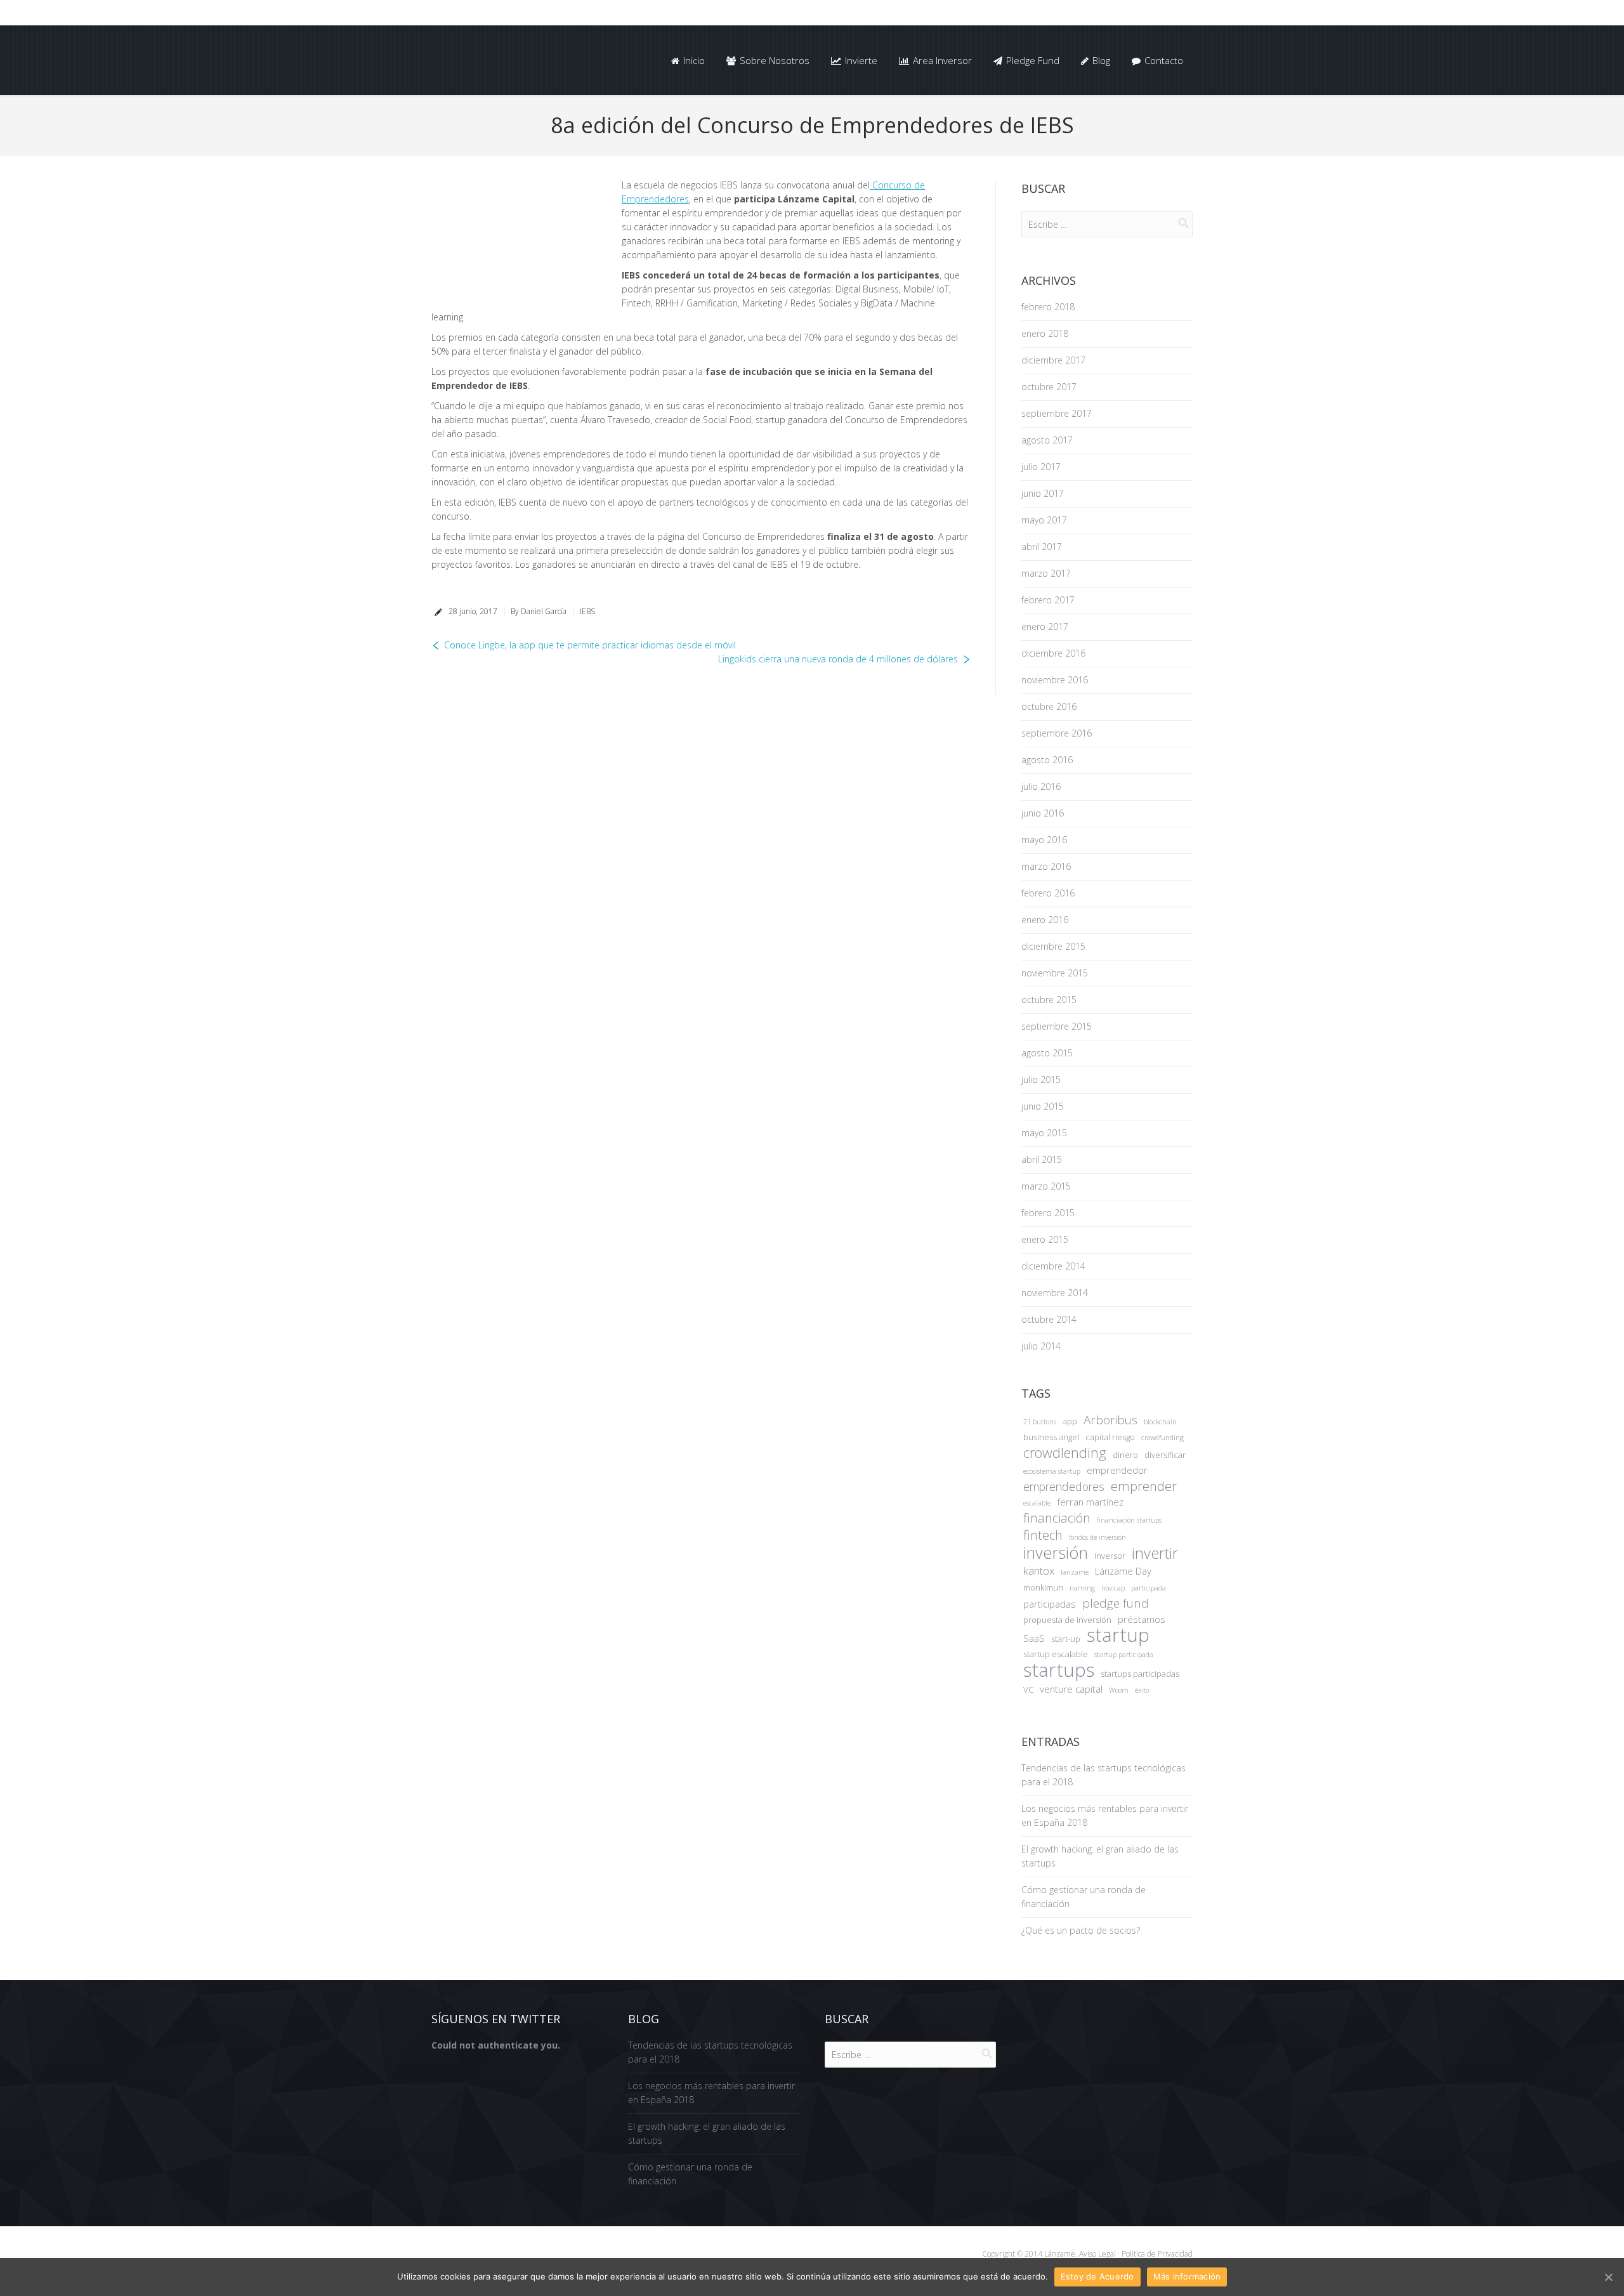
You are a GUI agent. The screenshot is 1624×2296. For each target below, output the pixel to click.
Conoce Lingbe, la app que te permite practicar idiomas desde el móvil (590, 645)
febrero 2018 (1048, 307)
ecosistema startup (1052, 1471)
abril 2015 (1042, 1159)
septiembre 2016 (1057, 733)
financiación (1057, 1518)
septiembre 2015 (1057, 1026)
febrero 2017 (1048, 600)
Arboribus (1110, 1420)
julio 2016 (1041, 786)
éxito (1142, 1690)
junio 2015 (1043, 1106)
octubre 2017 (1049, 387)
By (539, 611)
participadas (1050, 1604)
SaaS (1034, 1638)
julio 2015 (1041, 1079)
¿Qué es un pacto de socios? (1081, 1930)
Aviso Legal (1097, 2254)
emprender (1144, 1486)
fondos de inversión (1097, 1537)
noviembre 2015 (1055, 973)
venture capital (1071, 1689)
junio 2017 (1043, 493)
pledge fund (1116, 1603)
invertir (1155, 1553)
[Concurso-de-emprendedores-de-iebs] (517, 239)
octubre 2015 (1049, 1000)
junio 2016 (1043, 813)
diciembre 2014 (1053, 1266)
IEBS (587, 611)
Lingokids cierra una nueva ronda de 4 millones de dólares (838, 659)
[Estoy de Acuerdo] (1608, 2277)
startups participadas (1140, 1674)
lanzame (1075, 1572)
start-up (1066, 1639)
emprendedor (1117, 1470)
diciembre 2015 (1053, 946)
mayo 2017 (1044, 520)
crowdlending (1065, 1453)
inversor (1110, 1556)
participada (1149, 1588)
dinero (1125, 1455)
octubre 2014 (1049, 1319)
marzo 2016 (1046, 866)
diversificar (1165, 1455)
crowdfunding (1162, 1438)
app (1070, 1421)
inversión (1056, 1552)
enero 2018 (1045, 333)
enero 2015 (1045, 1239)
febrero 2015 (1048, 1213)
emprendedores (1064, 1486)
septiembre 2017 (1057, 413)
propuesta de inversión (1067, 1620)
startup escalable (1056, 1654)
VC (1028, 1689)
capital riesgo (1110, 1437)
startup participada (1124, 1655)
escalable (1037, 1503)
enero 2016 (1045, 920)
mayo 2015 (1044, 1133)
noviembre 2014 (1055, 1293)
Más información (1187, 2276)
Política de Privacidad (1156, 2254)
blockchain (1160, 1422)
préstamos (1142, 1619)
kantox (1039, 1571)
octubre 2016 (1049, 706)
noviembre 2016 (1055, 680)
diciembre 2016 (1053, 653)
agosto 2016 (1047, 760)
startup (1118, 1635)
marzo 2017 (1046, 573)
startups (1059, 1670)
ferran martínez (1090, 1502)
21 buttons (1040, 1422)
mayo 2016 (1044, 840)
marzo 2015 (1046, 1186)
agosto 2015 (1047, 1053)
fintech (1043, 1535)
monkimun (1043, 1587)
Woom (1119, 1690)
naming (1082, 1588)
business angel (1051, 1437)
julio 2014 (1041, 1346)
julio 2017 (1041, 467)
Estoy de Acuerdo (1097, 2276)
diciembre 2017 (1053, 360)
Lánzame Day (1123, 1571)
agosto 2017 (1047, 440)
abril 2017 (1042, 547)
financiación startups (1129, 1520)
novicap (1113, 1588)
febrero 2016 (1048, 893)
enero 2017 (1045, 626)
